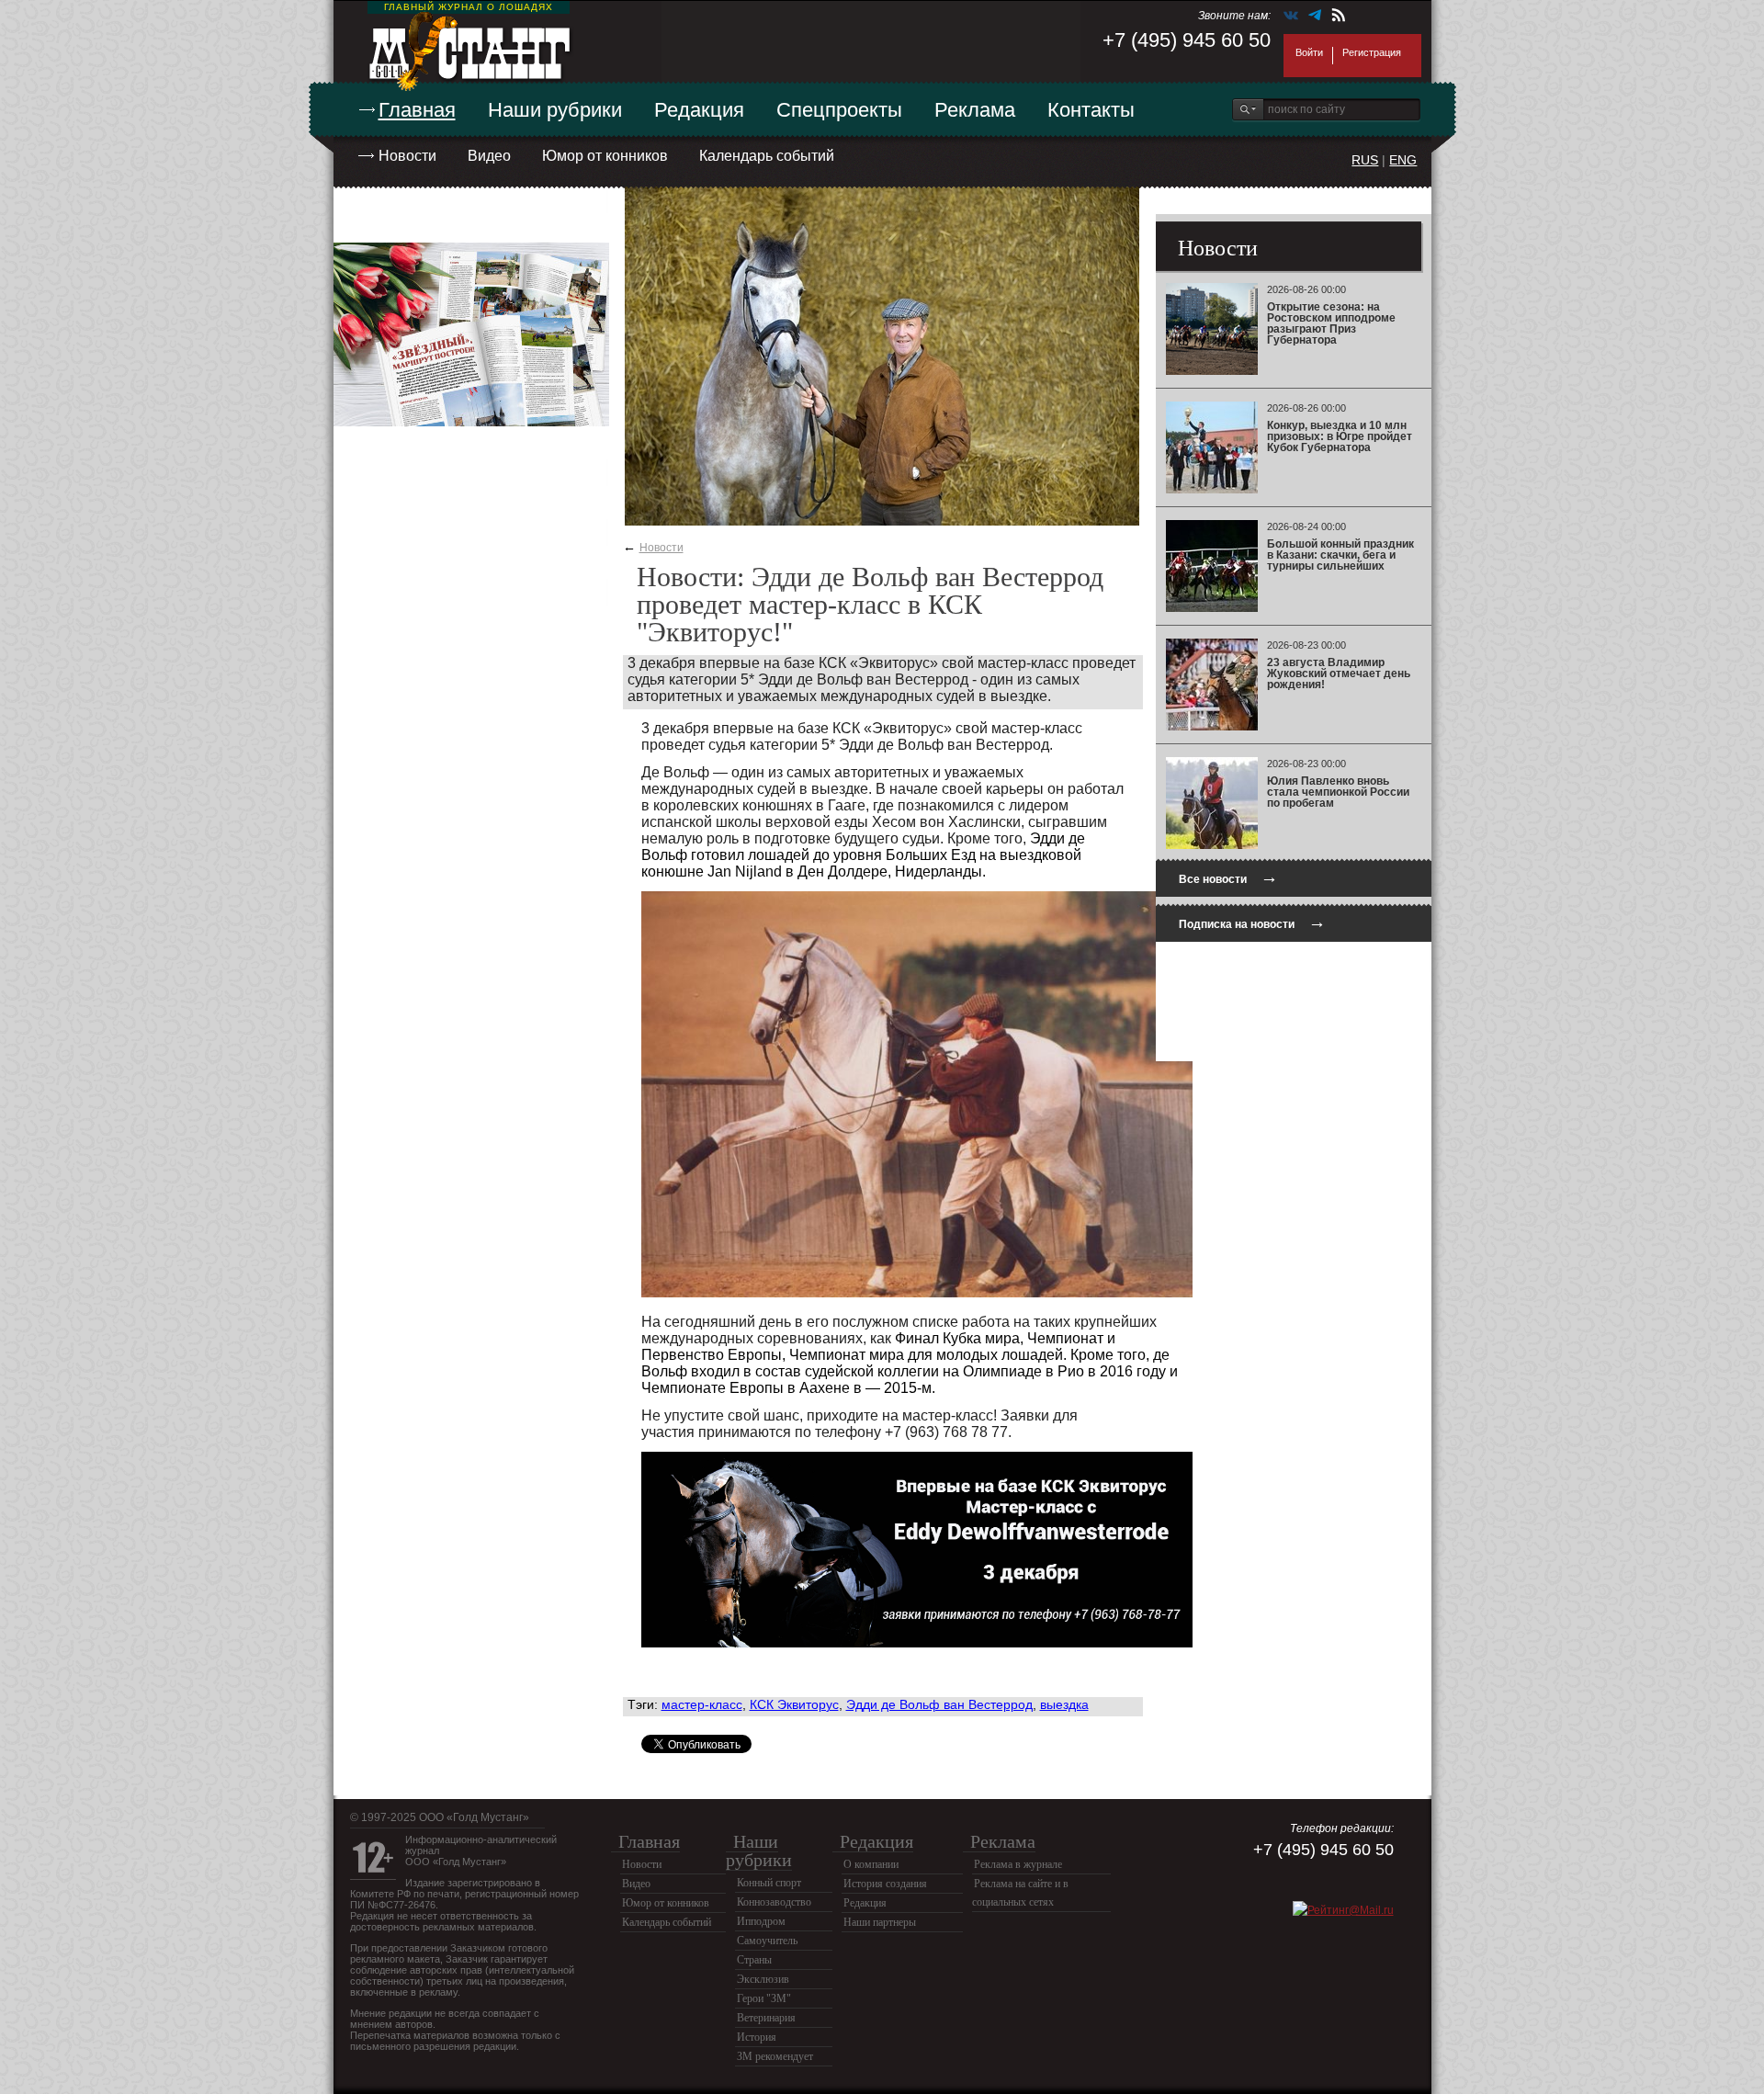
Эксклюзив (763, 1979)
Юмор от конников (605, 156)
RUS (1365, 160)
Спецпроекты (839, 110)
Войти (1309, 52)
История (757, 2037)
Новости (407, 156)
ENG (1403, 160)
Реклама (975, 110)
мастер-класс (702, 1704)
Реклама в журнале (1018, 1864)
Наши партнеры (880, 1922)
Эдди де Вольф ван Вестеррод (939, 1704)
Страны (754, 1960)
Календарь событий (767, 156)
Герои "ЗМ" (764, 1998)
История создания (885, 1884)
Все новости (1228, 877)
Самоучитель (767, 1941)
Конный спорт (769, 1883)
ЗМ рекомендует (775, 2056)
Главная (417, 110)
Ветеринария (766, 2018)
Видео (489, 156)
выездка (1064, 1704)
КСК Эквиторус (794, 1704)
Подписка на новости (1252, 922)
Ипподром (761, 1921)
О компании (871, 1864)
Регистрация (1372, 52)
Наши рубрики (555, 110)
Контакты (1091, 110)
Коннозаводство (774, 1902)
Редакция (699, 110)
